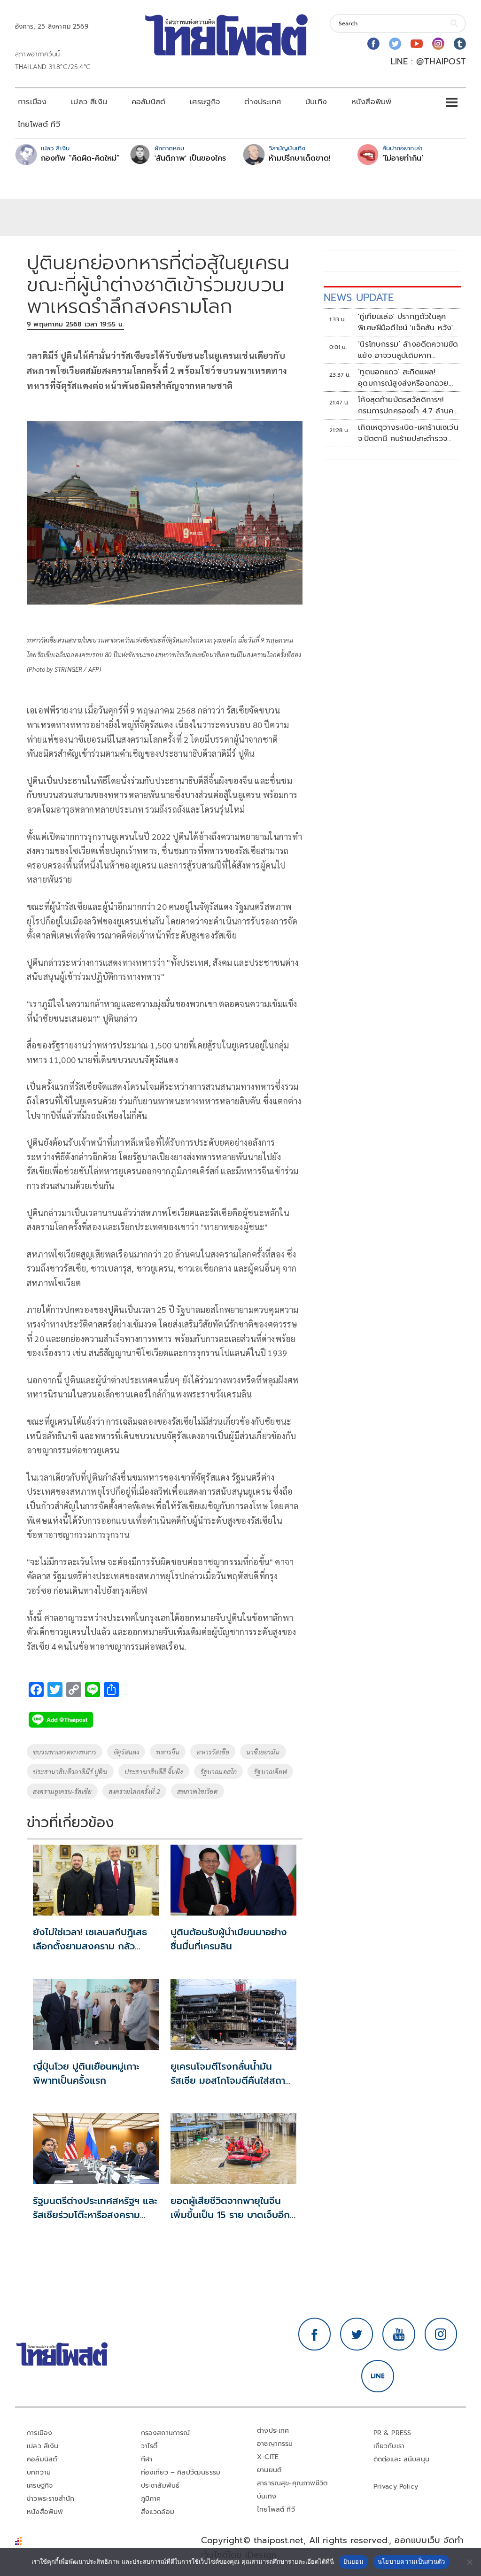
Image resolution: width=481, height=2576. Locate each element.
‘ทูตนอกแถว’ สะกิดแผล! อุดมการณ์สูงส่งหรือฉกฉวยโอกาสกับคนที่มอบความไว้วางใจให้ (403, 378)
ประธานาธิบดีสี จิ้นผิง (154, 1771)
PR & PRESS (392, 2433)
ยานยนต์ (269, 2470)
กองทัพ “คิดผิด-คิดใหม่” (80, 158)
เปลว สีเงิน (89, 102)
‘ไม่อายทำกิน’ (403, 158)
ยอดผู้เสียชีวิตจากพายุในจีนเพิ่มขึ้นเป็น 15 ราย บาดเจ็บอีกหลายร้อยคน (230, 2215)
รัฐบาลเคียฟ (270, 1771)
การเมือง (32, 102)
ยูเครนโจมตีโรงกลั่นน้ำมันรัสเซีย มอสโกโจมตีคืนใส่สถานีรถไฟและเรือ (231, 2080)
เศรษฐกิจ (205, 102)
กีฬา (147, 2459)
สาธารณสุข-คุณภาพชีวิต (292, 2483)
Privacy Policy (396, 2487)
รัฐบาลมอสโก (219, 1771)
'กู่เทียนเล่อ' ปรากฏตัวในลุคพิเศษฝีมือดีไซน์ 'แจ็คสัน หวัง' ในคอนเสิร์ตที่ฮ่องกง (405, 322)
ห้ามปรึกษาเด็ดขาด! (300, 158)
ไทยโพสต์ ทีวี (39, 124)
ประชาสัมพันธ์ (160, 2486)
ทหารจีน (168, 1752)
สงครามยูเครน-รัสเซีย (62, 1791)
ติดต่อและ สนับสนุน (402, 2459)
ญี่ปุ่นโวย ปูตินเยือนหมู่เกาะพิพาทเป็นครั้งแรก (86, 2073)
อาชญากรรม (275, 2444)
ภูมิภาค (151, 2499)
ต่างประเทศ (263, 102)
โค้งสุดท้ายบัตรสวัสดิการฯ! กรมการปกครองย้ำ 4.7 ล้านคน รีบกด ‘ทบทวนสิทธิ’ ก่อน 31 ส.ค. (408, 405)
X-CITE (268, 2457)
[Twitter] (395, 44)
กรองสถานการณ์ (166, 2433)
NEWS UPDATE (359, 298)
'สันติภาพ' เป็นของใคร (190, 158)
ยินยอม (353, 2561)
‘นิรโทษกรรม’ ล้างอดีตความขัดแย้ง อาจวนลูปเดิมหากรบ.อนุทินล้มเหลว (408, 350)
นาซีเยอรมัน (263, 1752)
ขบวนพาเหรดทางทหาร (65, 1752)
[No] (469, 2562)
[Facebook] (373, 44)
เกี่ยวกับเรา (389, 2446)
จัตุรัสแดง (126, 1752)
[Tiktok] (460, 44)
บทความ (39, 2472)
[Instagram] (438, 44)
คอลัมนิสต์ (148, 102)
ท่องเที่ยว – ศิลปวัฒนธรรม (181, 2472)
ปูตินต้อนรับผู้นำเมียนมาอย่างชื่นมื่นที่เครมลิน (229, 1939)
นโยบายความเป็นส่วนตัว (411, 2561)
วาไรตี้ (149, 2446)
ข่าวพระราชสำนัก (50, 2499)
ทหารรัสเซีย (213, 1752)
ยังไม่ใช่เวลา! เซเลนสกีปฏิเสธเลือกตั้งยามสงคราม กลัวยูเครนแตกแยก (90, 1946)
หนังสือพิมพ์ (371, 102)
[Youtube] (417, 44)
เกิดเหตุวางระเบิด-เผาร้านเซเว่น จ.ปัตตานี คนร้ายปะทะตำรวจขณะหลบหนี (408, 433)
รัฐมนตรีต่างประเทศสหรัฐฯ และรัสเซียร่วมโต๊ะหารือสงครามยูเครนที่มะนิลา (95, 2215)
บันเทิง (316, 102)
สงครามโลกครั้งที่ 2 (134, 1791)
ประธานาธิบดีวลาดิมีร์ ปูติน (70, 1771)
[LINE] (378, 2376)
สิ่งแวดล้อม (158, 2512)
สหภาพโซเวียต (198, 1791)
